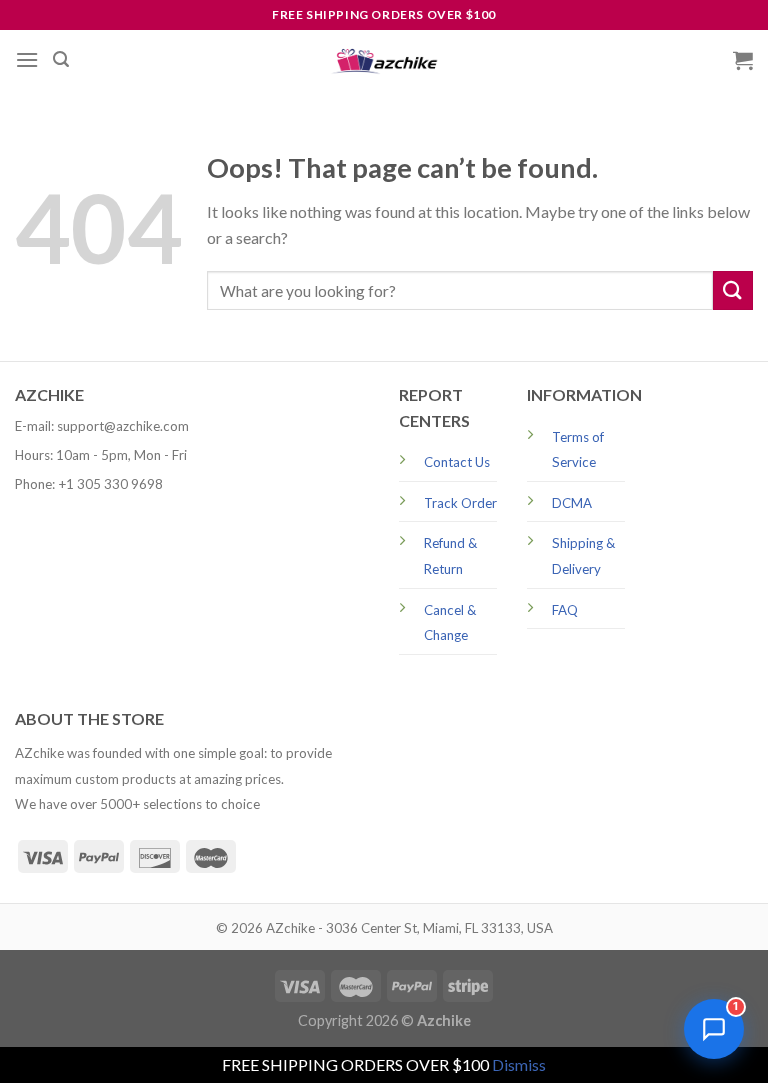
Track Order (460, 503)
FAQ (565, 610)
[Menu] (27, 59)
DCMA (572, 503)
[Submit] (733, 290)
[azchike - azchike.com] (384, 60)
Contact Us (457, 462)
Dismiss (519, 1064)
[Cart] (743, 60)
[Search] (61, 59)
